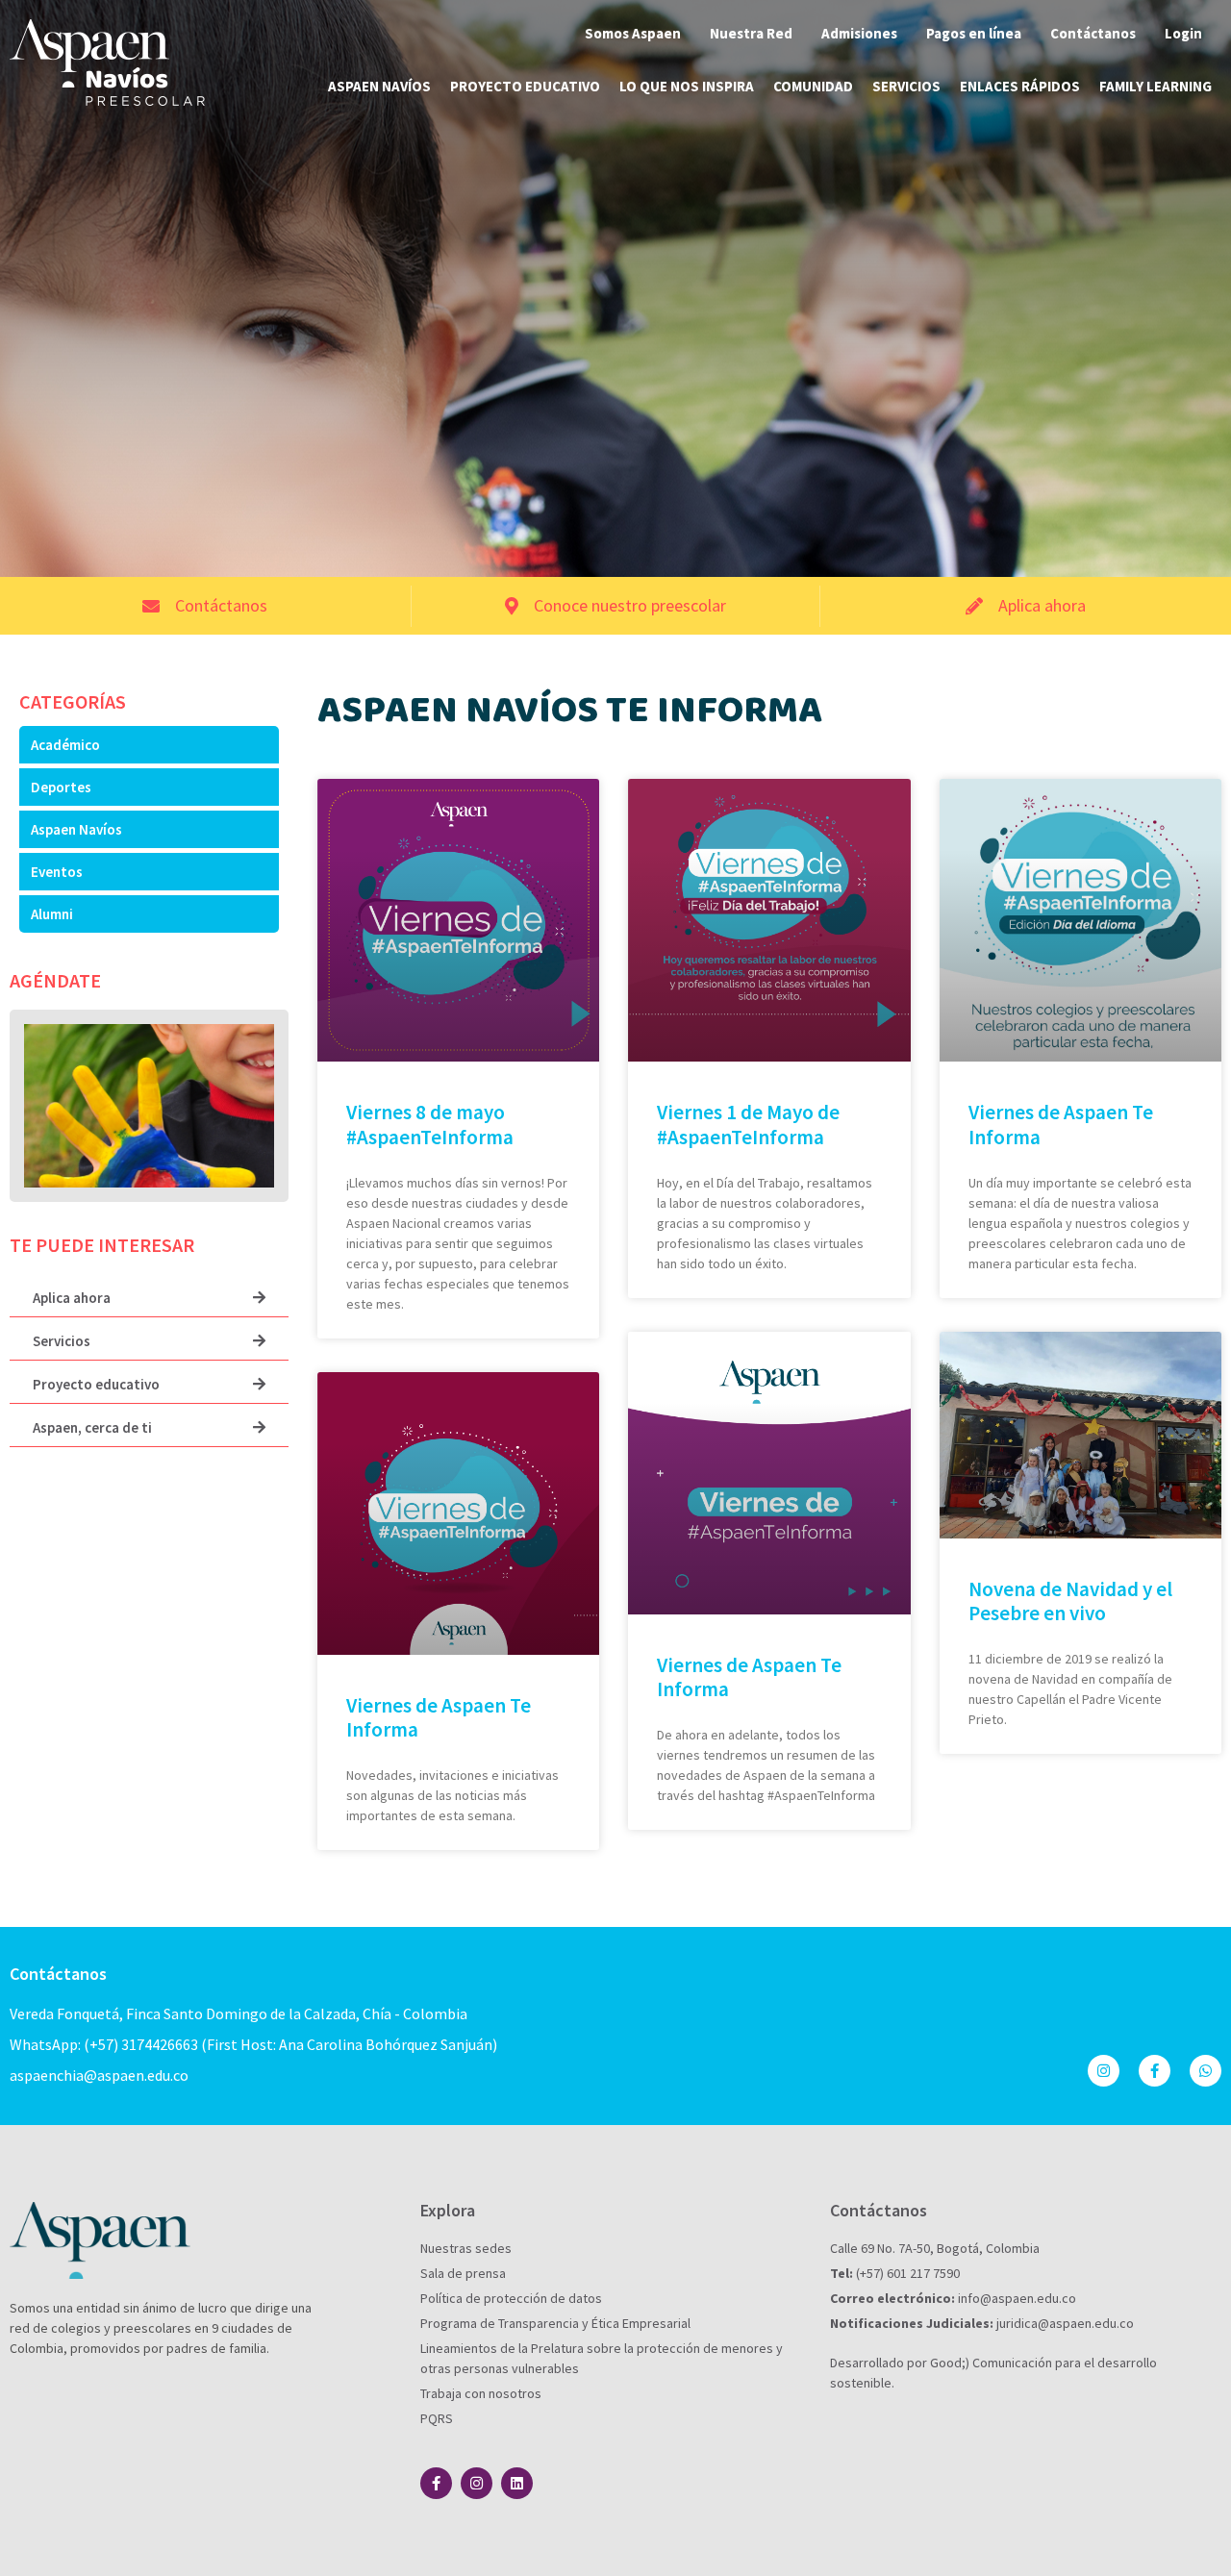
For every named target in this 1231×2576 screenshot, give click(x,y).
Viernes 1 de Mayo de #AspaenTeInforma (748, 1124)
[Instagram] (1104, 2071)
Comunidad (813, 86)
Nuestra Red (751, 33)
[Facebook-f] (1155, 2071)
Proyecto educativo (525, 86)
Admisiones (859, 33)
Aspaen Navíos (379, 86)
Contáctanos (1093, 33)
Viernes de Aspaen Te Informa (1061, 1124)
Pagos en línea (974, 33)
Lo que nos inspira (687, 86)
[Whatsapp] (1206, 2071)
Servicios (906, 86)
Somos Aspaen (633, 33)
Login (1183, 33)
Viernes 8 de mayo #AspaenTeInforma (430, 1124)
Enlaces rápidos (1020, 86)
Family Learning (1156, 86)
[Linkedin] (517, 2483)
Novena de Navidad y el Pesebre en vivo (1070, 1601)
